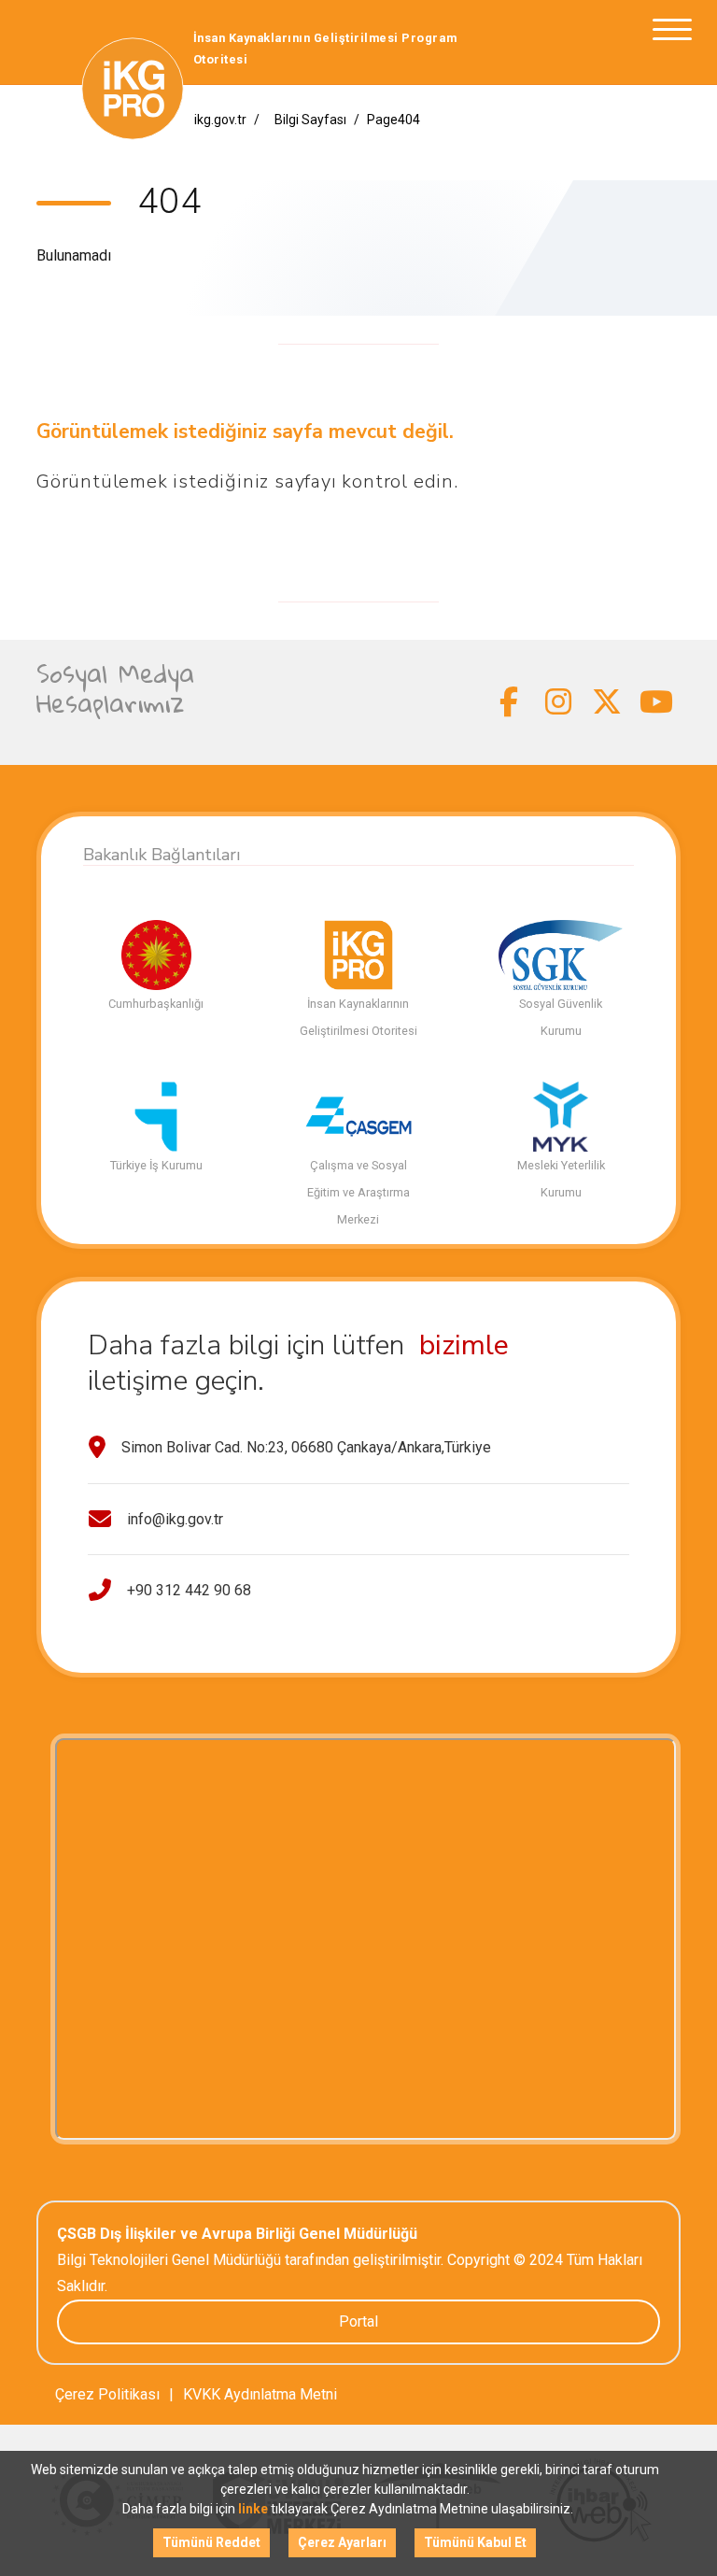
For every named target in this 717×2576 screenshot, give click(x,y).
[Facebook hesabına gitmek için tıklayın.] (509, 702)
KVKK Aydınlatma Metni (260, 2394)
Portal (358, 2321)
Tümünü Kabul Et (475, 2542)
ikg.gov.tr (220, 120)
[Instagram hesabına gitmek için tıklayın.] (559, 702)
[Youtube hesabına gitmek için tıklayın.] (657, 702)
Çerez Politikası (107, 2394)
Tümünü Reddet (211, 2542)
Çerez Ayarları (342, 2542)
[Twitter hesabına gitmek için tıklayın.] (607, 702)
